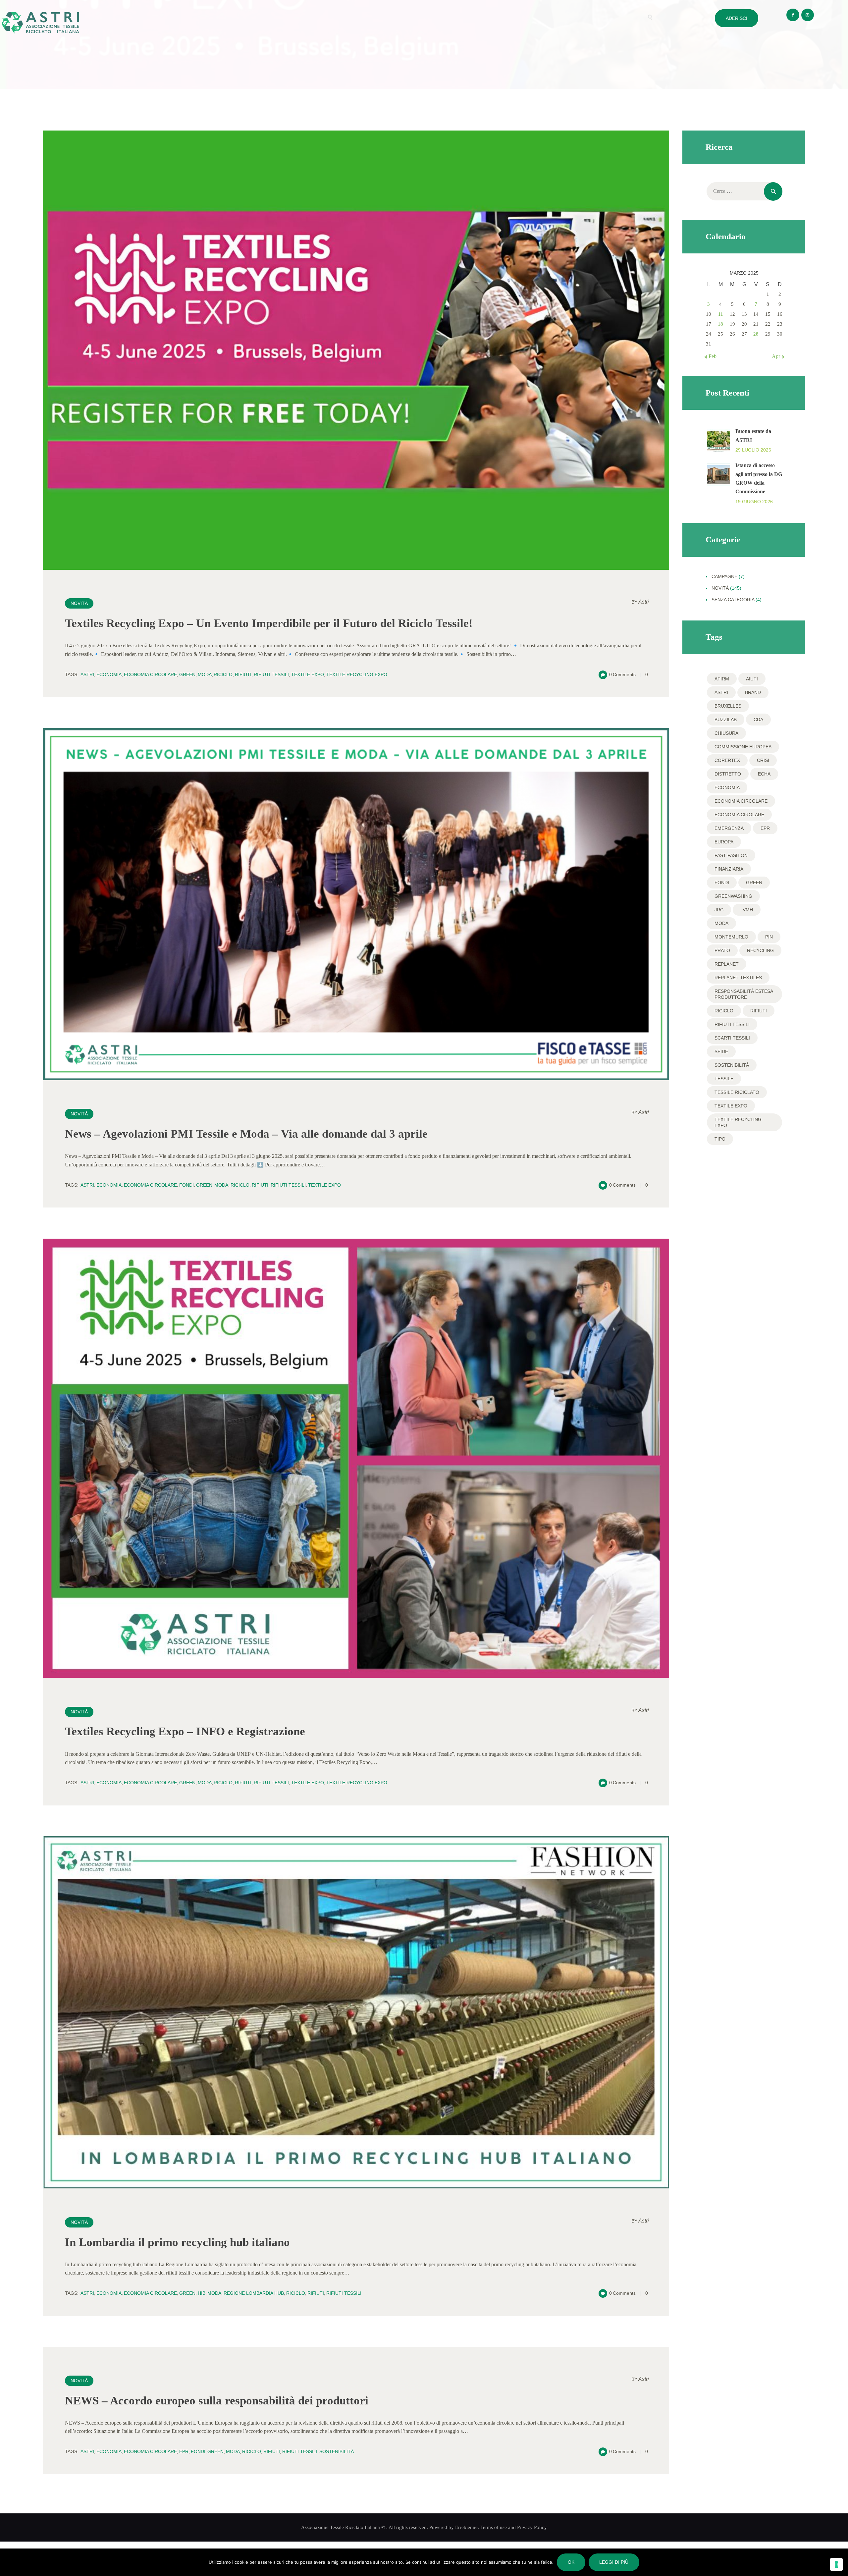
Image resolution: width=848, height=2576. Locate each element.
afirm (722, 679)
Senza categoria (733, 600)
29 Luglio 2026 (753, 450)
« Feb (711, 356)
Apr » (778, 356)
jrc (719, 910)
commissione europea (743, 747)
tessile (724, 1079)
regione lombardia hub (254, 2293)
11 (721, 314)
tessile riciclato (737, 1092)
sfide (721, 1051)
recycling (760, 950)
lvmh (747, 910)
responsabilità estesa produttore (744, 994)
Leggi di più (614, 2562)
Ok (571, 2562)
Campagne (724, 576)
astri (87, 674)
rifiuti (243, 674)
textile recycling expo (357, 674)
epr (184, 2451)
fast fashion (731, 855)
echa (764, 774)
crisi (763, 760)
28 (756, 334)
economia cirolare (739, 815)
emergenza (729, 828)
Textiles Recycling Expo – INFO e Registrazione (185, 1731)
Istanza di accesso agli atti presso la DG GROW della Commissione (759, 478)
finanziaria (729, 869)
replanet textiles (738, 978)
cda (758, 720)
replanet (727, 964)
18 (720, 324)
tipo (720, 1139)
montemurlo (731, 937)
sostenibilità (337, 2451)
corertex (727, 760)
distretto (728, 774)
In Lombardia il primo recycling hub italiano (177, 2242)
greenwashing (733, 896)
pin (769, 937)
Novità (79, 603)
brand (753, 692)
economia (109, 674)
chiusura (726, 733)
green (187, 674)
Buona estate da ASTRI (753, 435)
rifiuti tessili (271, 674)
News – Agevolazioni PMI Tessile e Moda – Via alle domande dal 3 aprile (246, 1134)
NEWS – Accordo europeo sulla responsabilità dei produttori (217, 2401)
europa (724, 842)
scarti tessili (732, 1038)
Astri (640, 602)
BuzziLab (726, 720)
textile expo (308, 674)
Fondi (186, 1185)
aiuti (752, 679)
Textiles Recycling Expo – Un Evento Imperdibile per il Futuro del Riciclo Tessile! (269, 623)
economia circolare (150, 674)
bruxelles (728, 706)
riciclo (223, 674)
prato (722, 950)
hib (202, 2293)
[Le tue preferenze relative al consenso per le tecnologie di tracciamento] (836, 2564)
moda (205, 674)
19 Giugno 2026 (754, 502)
